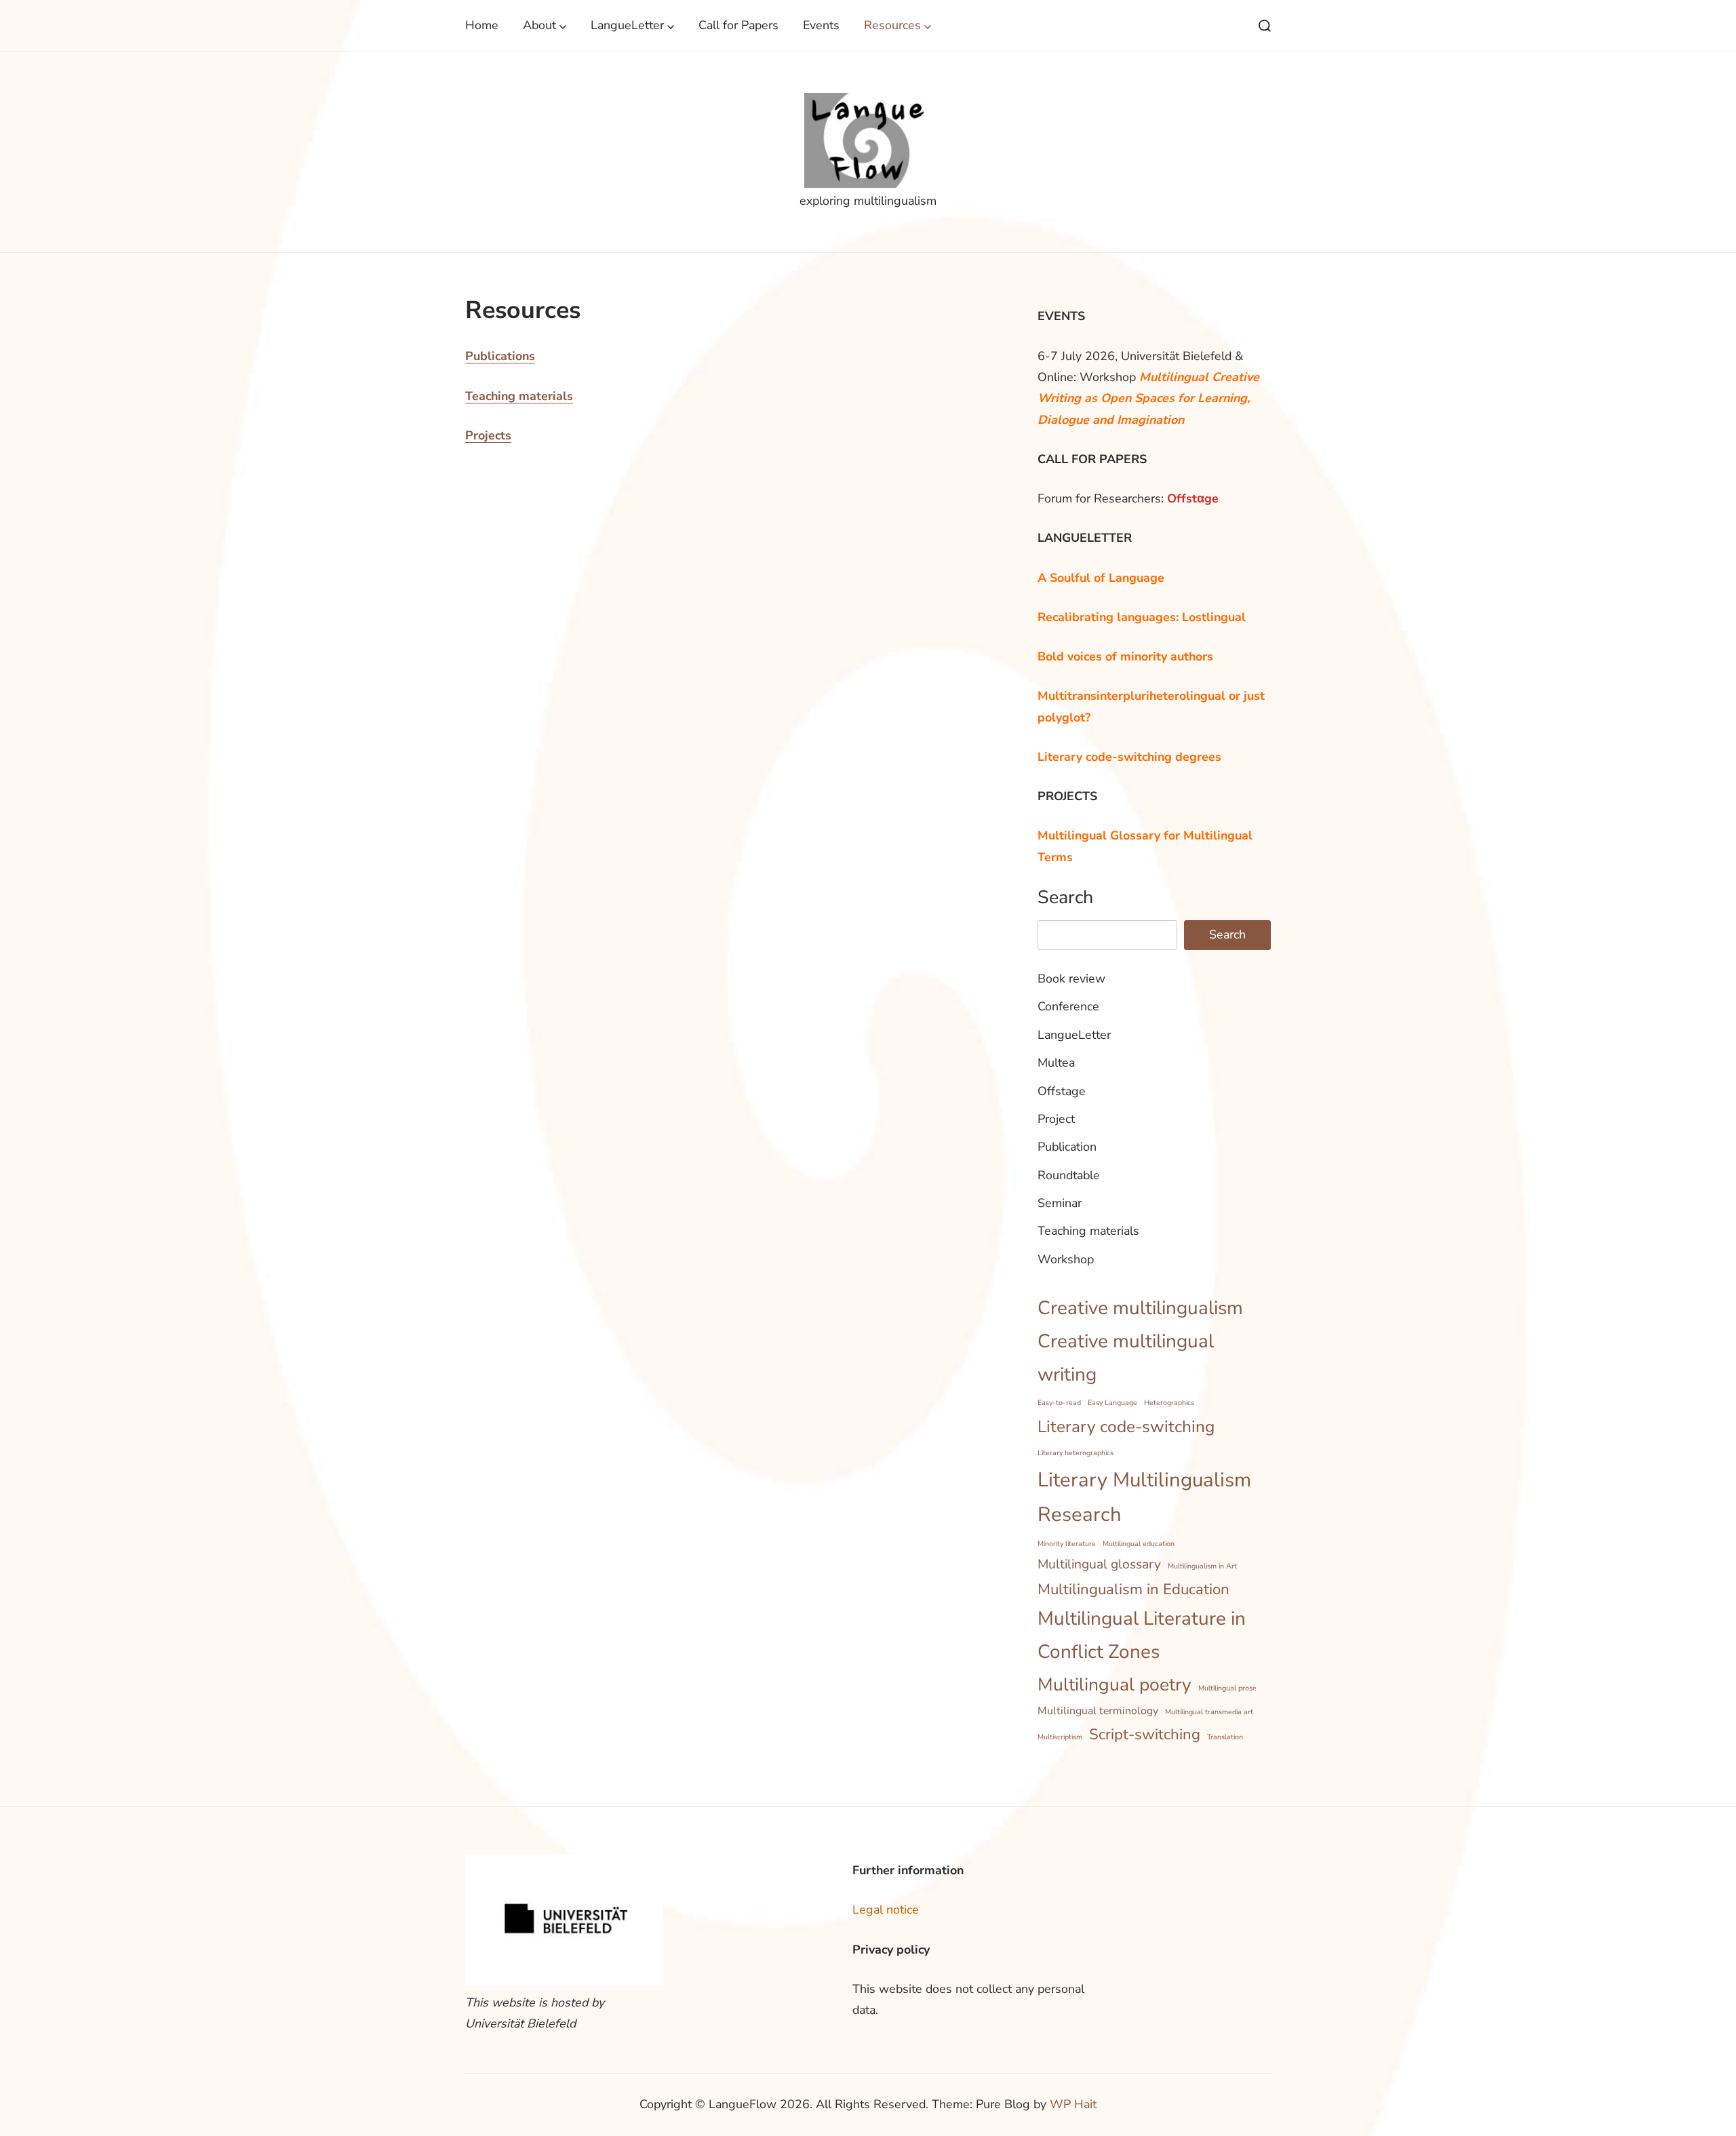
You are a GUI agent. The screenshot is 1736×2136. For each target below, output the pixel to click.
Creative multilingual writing (1126, 1358)
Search (1065, 897)
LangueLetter (627, 25)
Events (821, 25)
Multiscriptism (1060, 1737)
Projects (488, 435)
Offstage (1062, 1091)
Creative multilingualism (1140, 1308)
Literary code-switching (1126, 1427)
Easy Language (1112, 1403)
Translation (1225, 1737)
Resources (892, 25)
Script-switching (1145, 1735)
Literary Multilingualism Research (1144, 1497)
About (539, 25)
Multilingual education (1139, 1544)
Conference (1068, 1006)
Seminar (1060, 1203)
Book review (1071, 978)
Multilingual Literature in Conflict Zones (1142, 1635)
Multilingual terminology (1098, 1711)
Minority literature (1067, 1544)
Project (1056, 1119)
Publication (1067, 1147)
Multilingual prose (1227, 1688)
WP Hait (1073, 2104)
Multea (1056, 1063)
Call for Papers (738, 25)
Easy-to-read (1059, 1403)
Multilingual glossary (1099, 1564)
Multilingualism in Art (1202, 1566)
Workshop (1066, 1259)
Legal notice (886, 1910)
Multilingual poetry (1114, 1684)
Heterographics (1169, 1403)
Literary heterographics (1076, 1453)
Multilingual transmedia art (1209, 1712)
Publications (500, 356)
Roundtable (1069, 1175)
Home (482, 25)
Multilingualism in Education (1133, 1589)
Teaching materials (519, 396)
